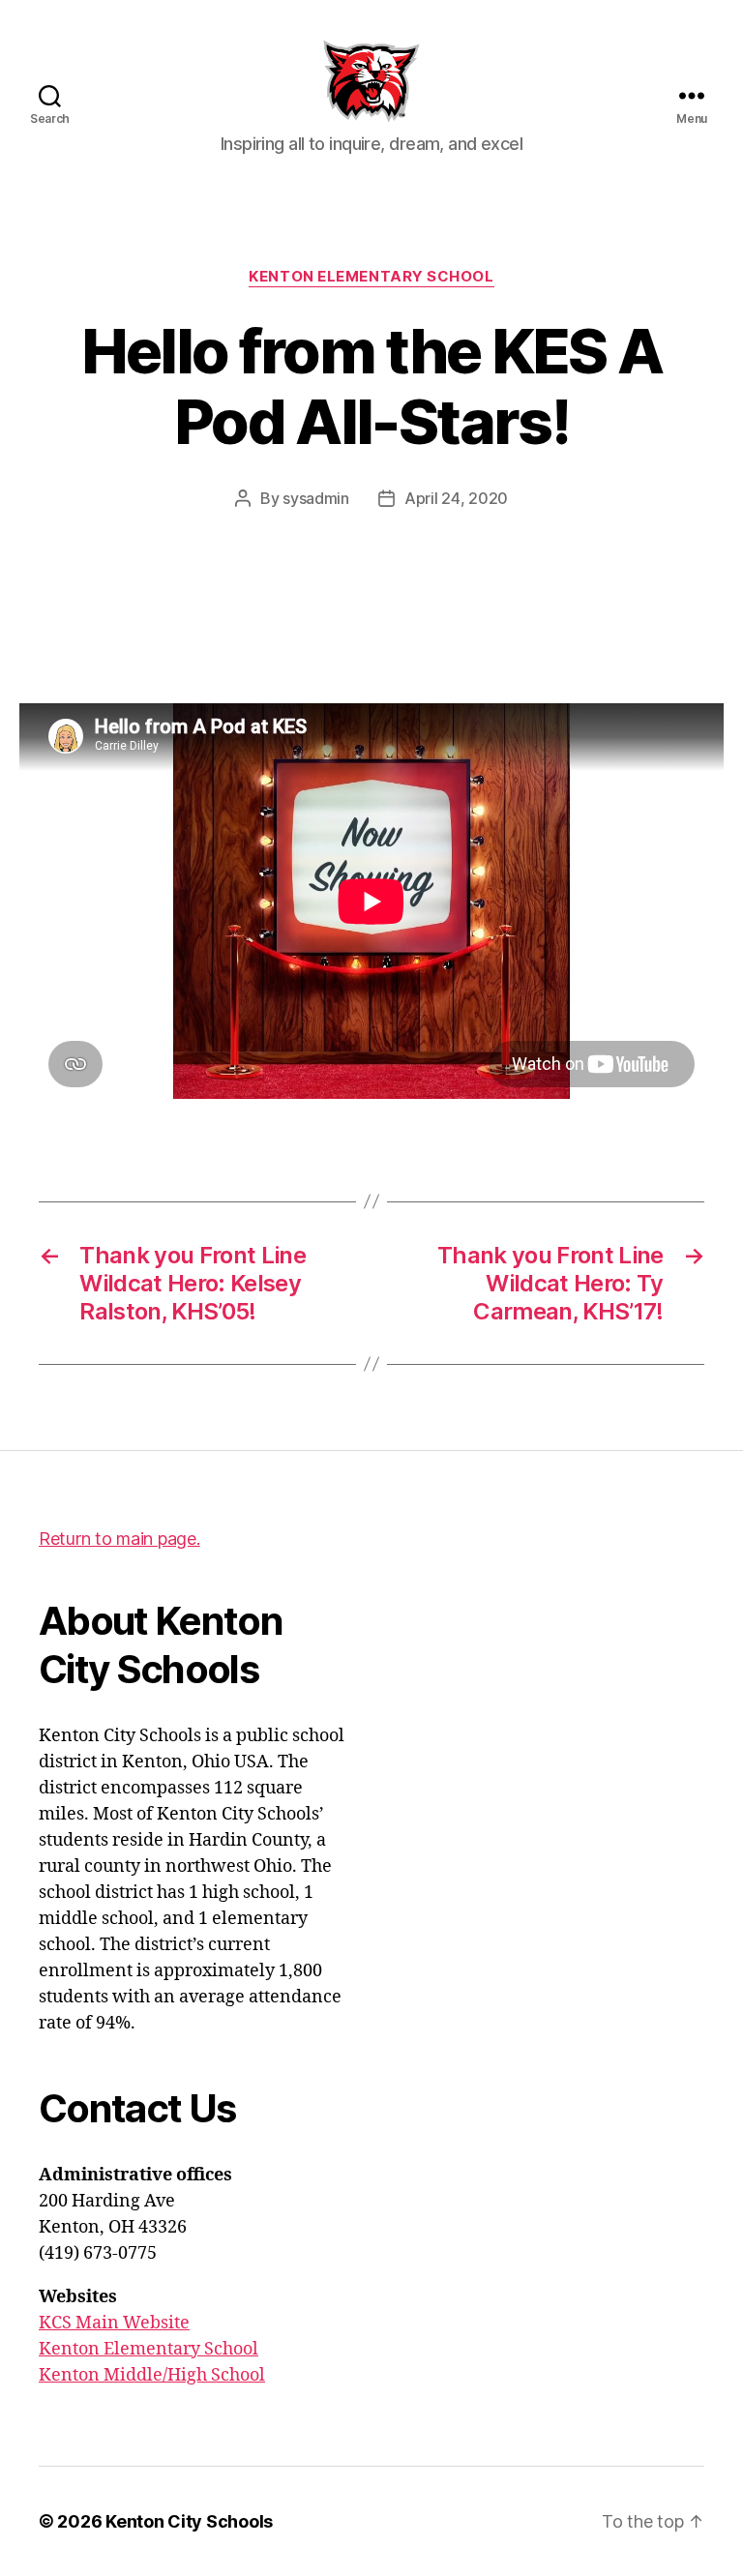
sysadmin (316, 498)
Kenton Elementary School (371, 277)
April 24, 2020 (456, 498)
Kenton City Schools (189, 2521)
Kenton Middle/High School (152, 2375)
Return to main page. (119, 1539)
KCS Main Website (114, 2323)
